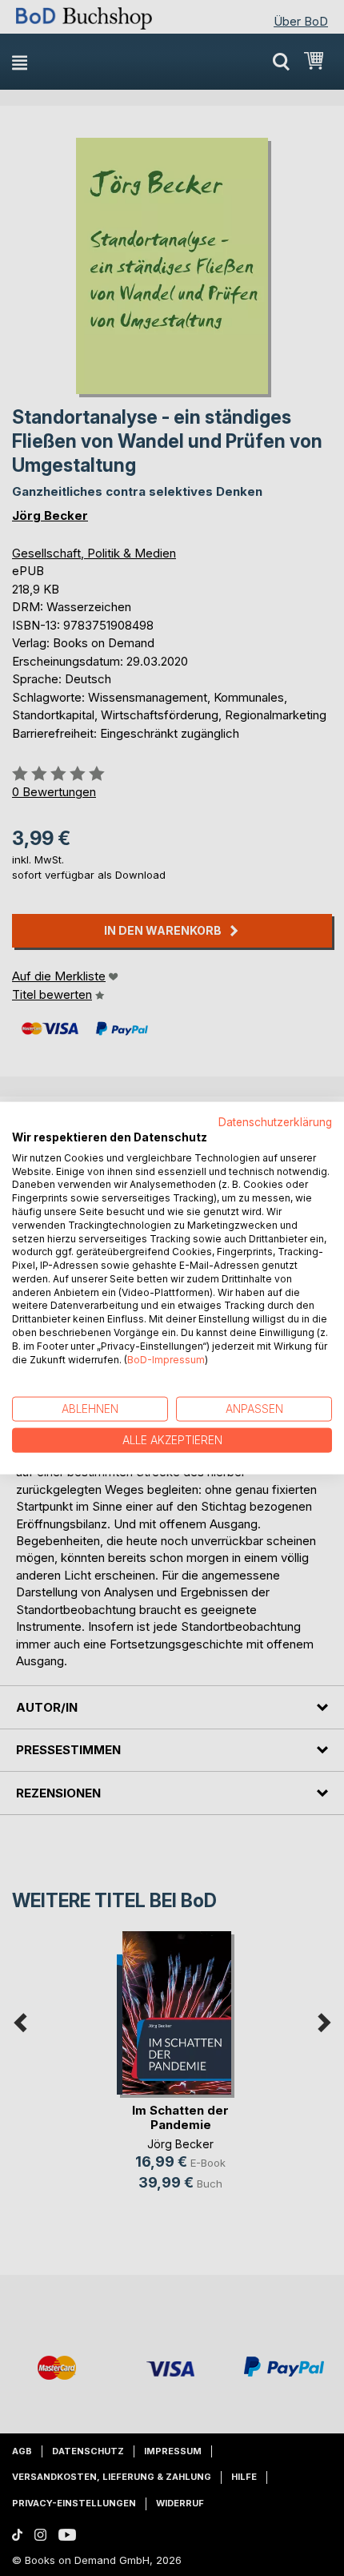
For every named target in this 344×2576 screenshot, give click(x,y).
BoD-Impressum (166, 1359)
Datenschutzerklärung (275, 1122)
